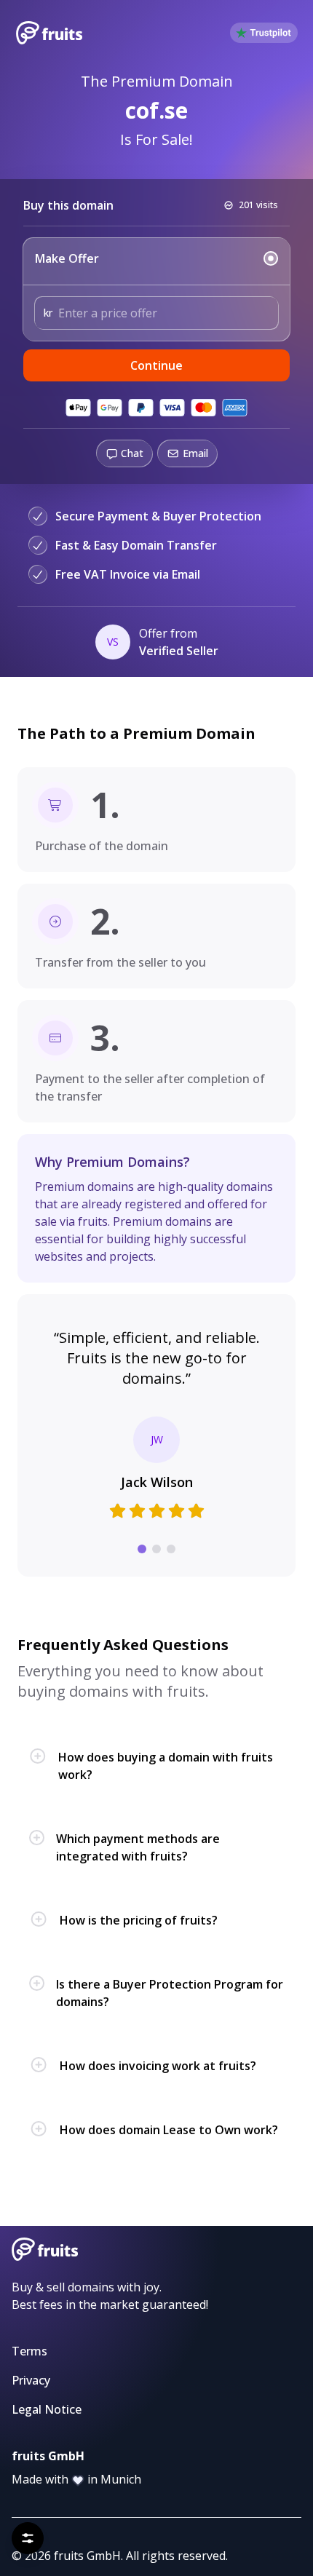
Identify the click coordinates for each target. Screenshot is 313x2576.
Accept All (223, 2501)
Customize (156, 2538)
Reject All (88, 2501)
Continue (156, 365)
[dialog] (156, 2482)
